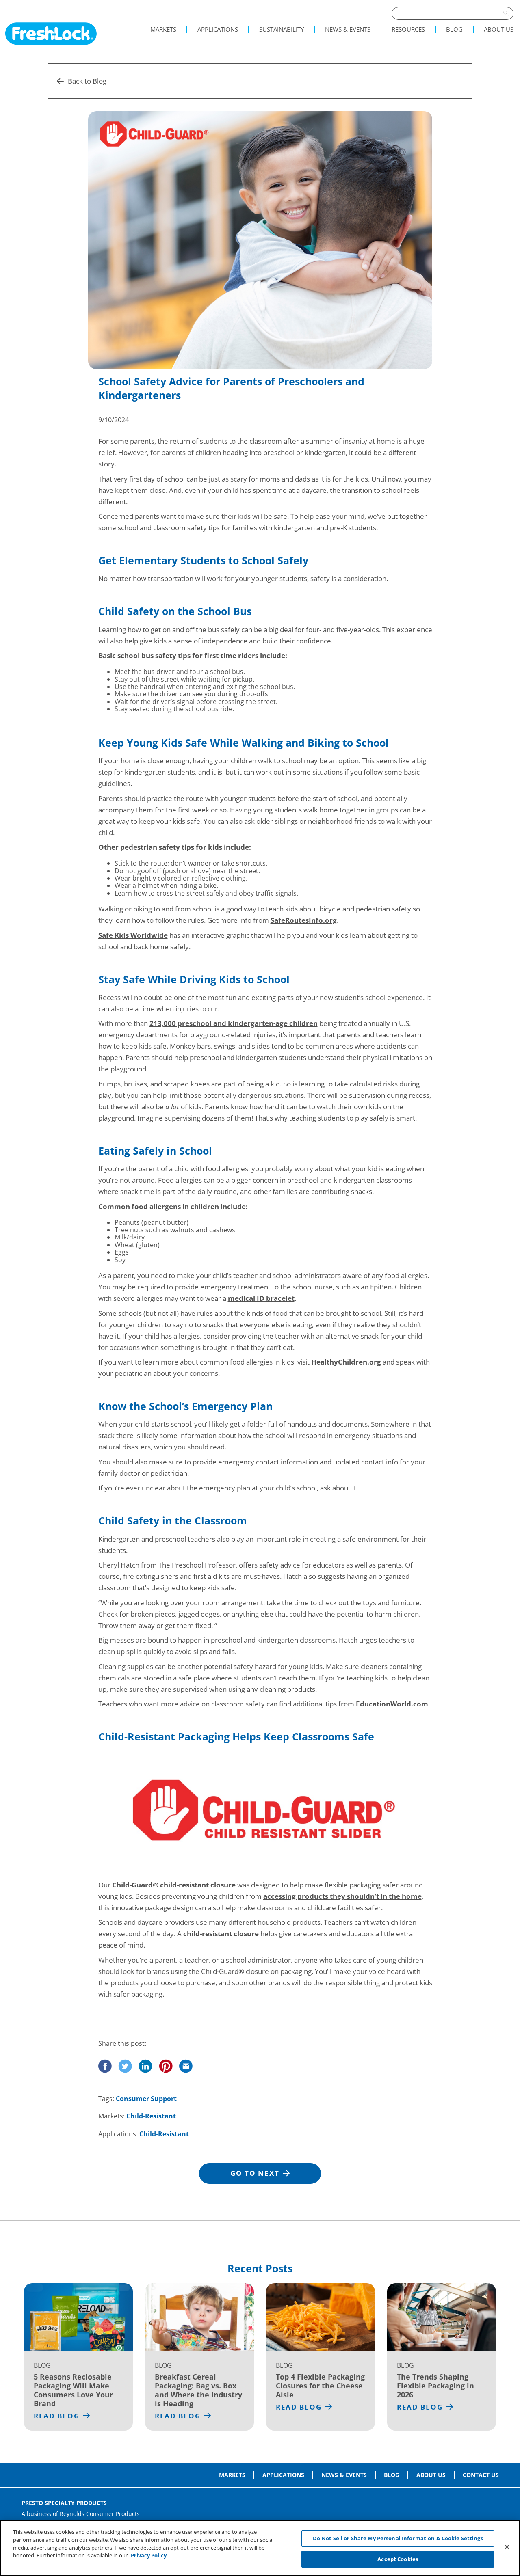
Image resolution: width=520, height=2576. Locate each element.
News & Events (348, 29)
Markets (163, 29)
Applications (218, 29)
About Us (499, 29)
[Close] (507, 2547)
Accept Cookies (398, 2559)
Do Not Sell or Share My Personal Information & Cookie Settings (398, 2538)
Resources (408, 29)
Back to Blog (87, 81)
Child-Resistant (151, 2116)
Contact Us (481, 2475)
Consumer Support (146, 2099)
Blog (454, 29)
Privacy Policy (149, 2555)
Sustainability (282, 29)
